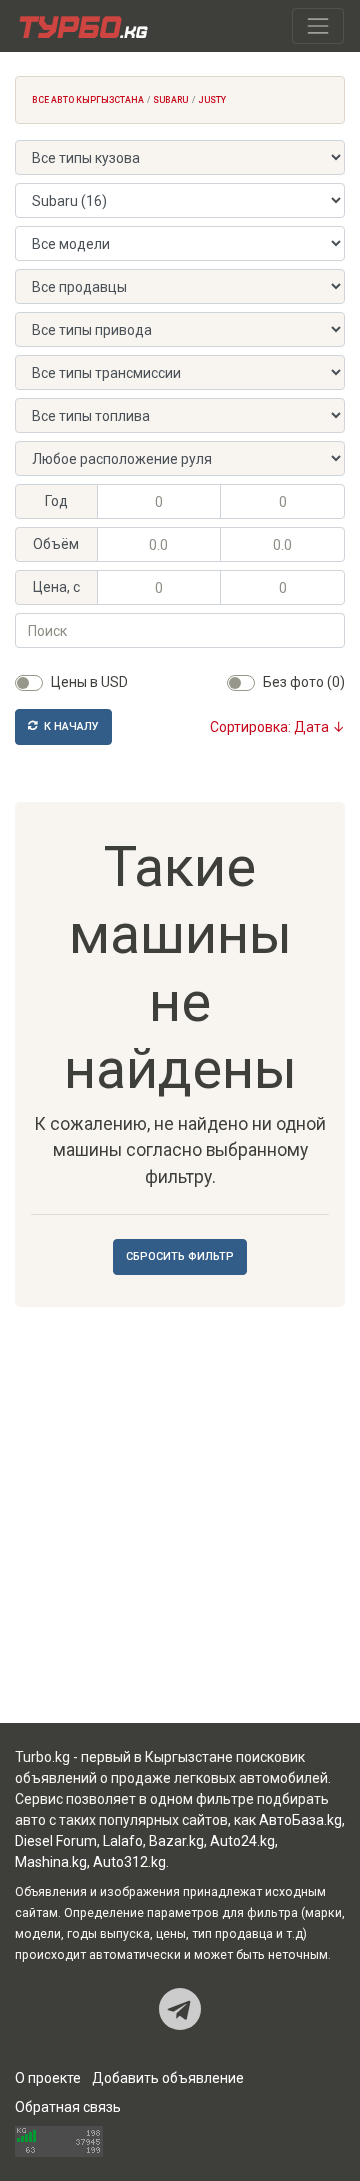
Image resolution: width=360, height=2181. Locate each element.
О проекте (48, 2078)
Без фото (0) (304, 682)
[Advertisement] (180, 1519)
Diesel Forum (56, 1841)
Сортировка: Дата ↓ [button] (277, 727)
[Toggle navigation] (318, 26)
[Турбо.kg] (82, 26)
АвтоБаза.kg (300, 1820)
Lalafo (123, 1841)
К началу (70, 726)
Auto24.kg (242, 1841)
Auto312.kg (129, 1862)
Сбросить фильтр (180, 1256)
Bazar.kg (176, 1841)
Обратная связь (68, 2107)
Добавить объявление (168, 2078)
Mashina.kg (51, 1862)
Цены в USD (89, 682)
